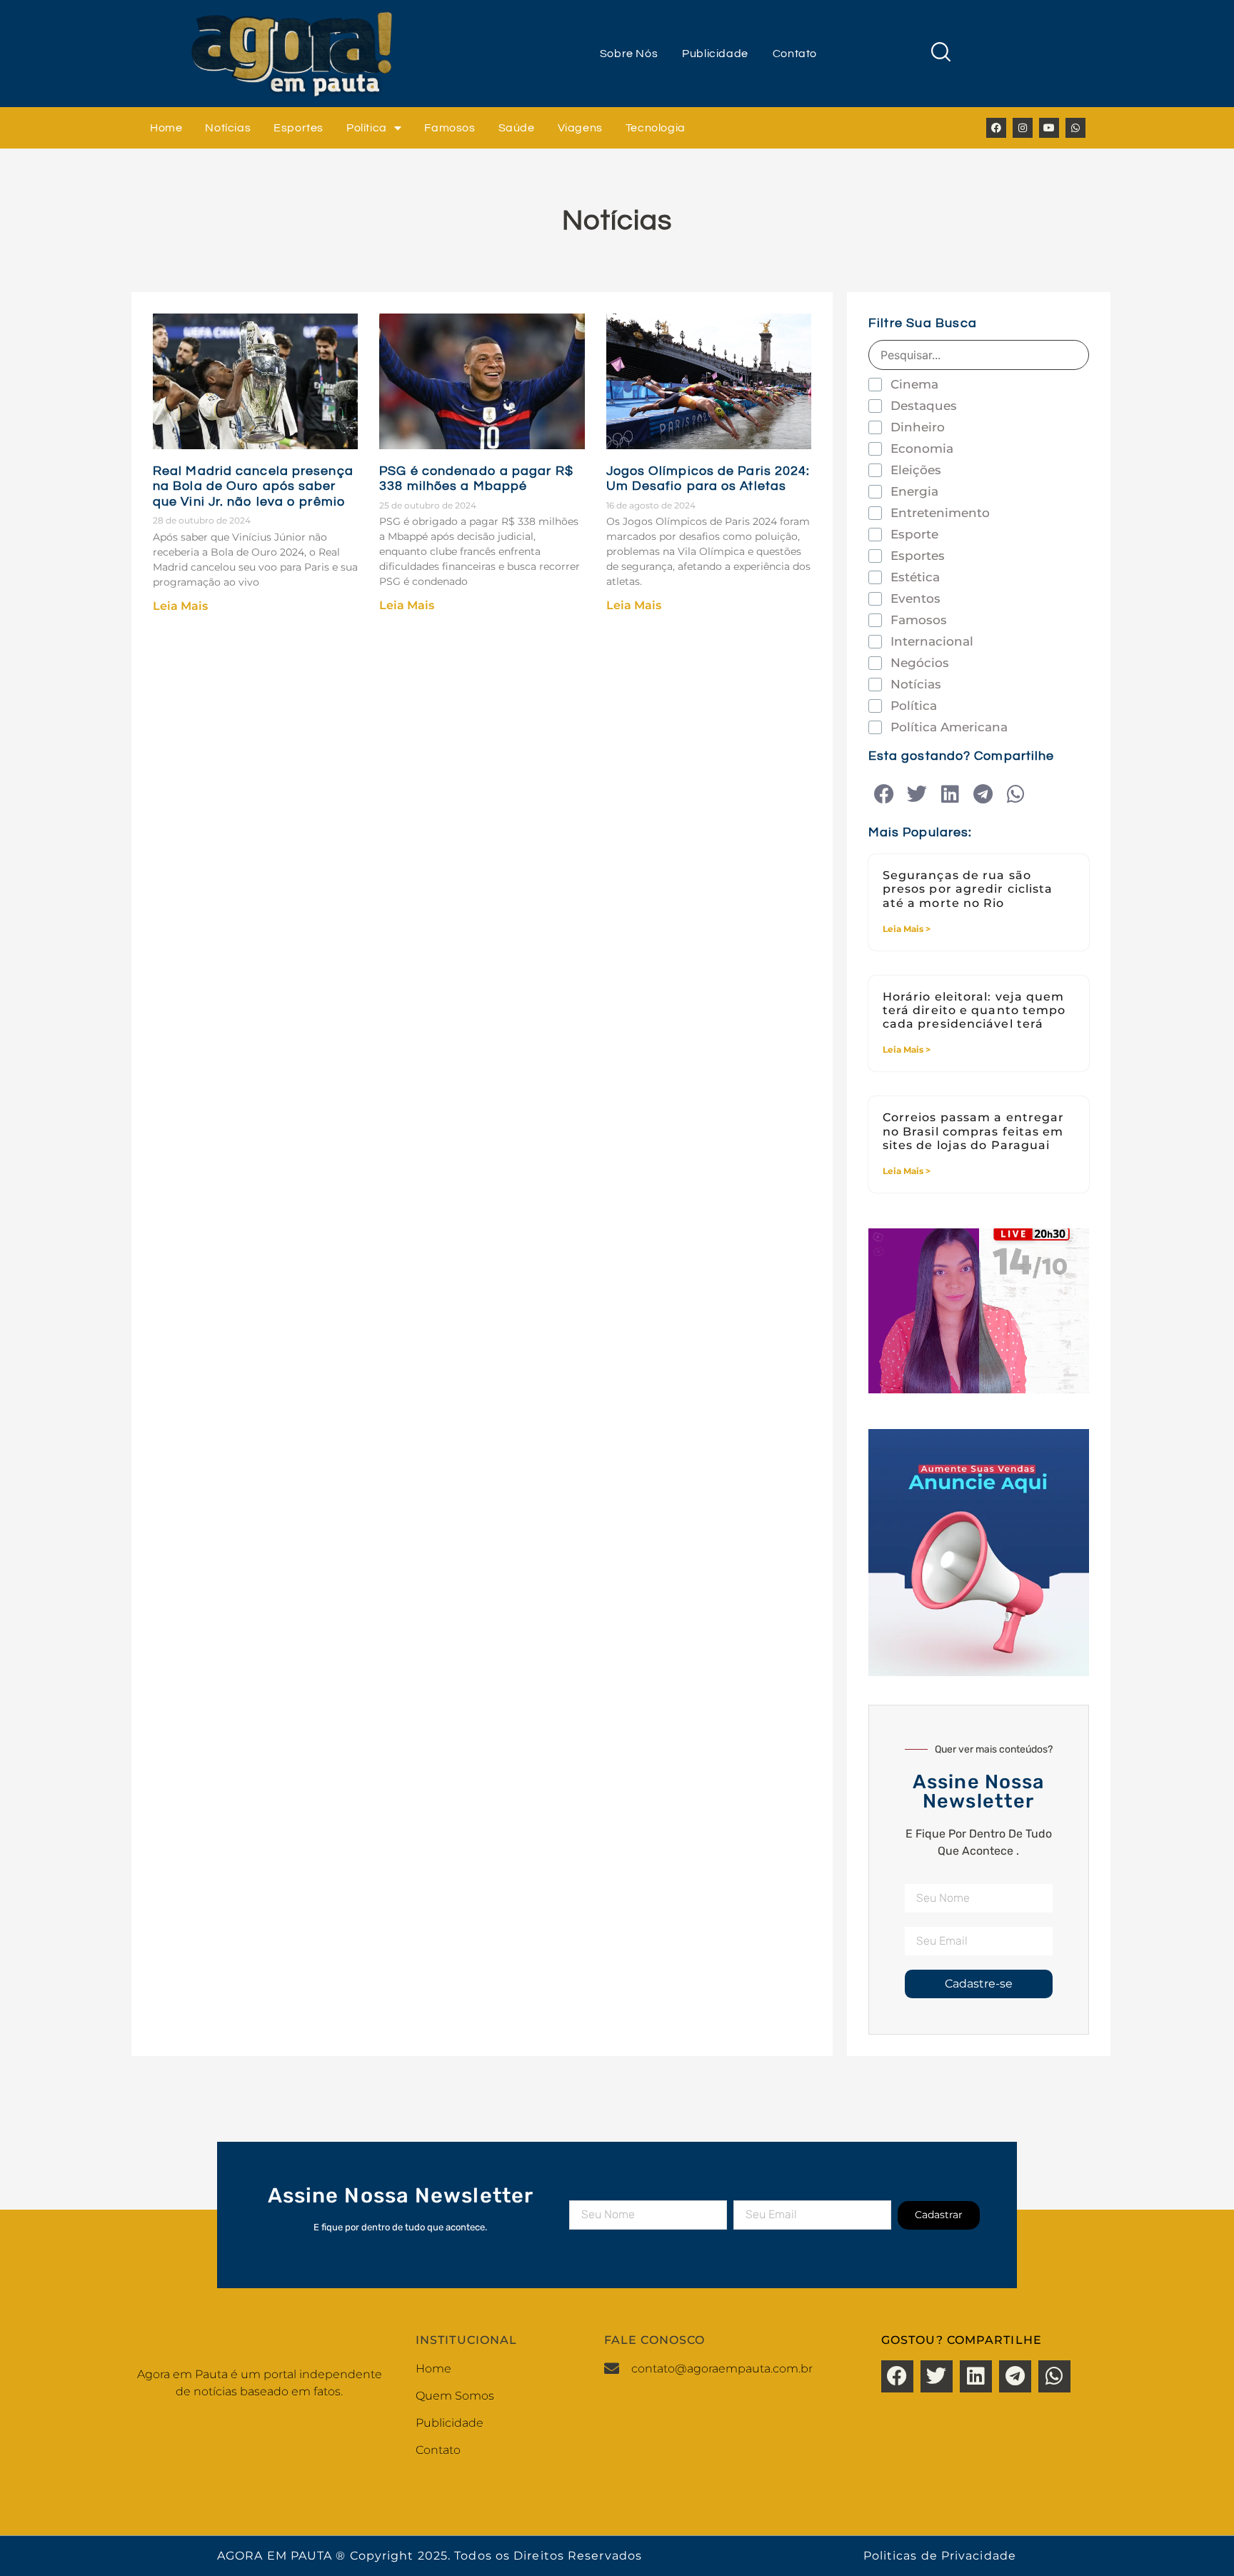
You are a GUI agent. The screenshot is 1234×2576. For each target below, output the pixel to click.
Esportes (299, 128)
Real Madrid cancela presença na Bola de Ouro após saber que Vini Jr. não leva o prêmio (253, 486)
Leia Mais (180, 606)
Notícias (228, 128)
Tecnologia (656, 128)
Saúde (517, 128)
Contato (795, 54)
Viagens (580, 128)
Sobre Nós (629, 54)
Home (166, 128)
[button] (884, 795)
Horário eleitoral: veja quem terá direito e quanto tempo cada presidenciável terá (974, 1010)
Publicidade (715, 54)
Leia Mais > (907, 929)
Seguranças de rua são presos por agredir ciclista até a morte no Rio (968, 889)
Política (367, 128)
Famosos (450, 128)
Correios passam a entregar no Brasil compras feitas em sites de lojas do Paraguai (974, 1131)
